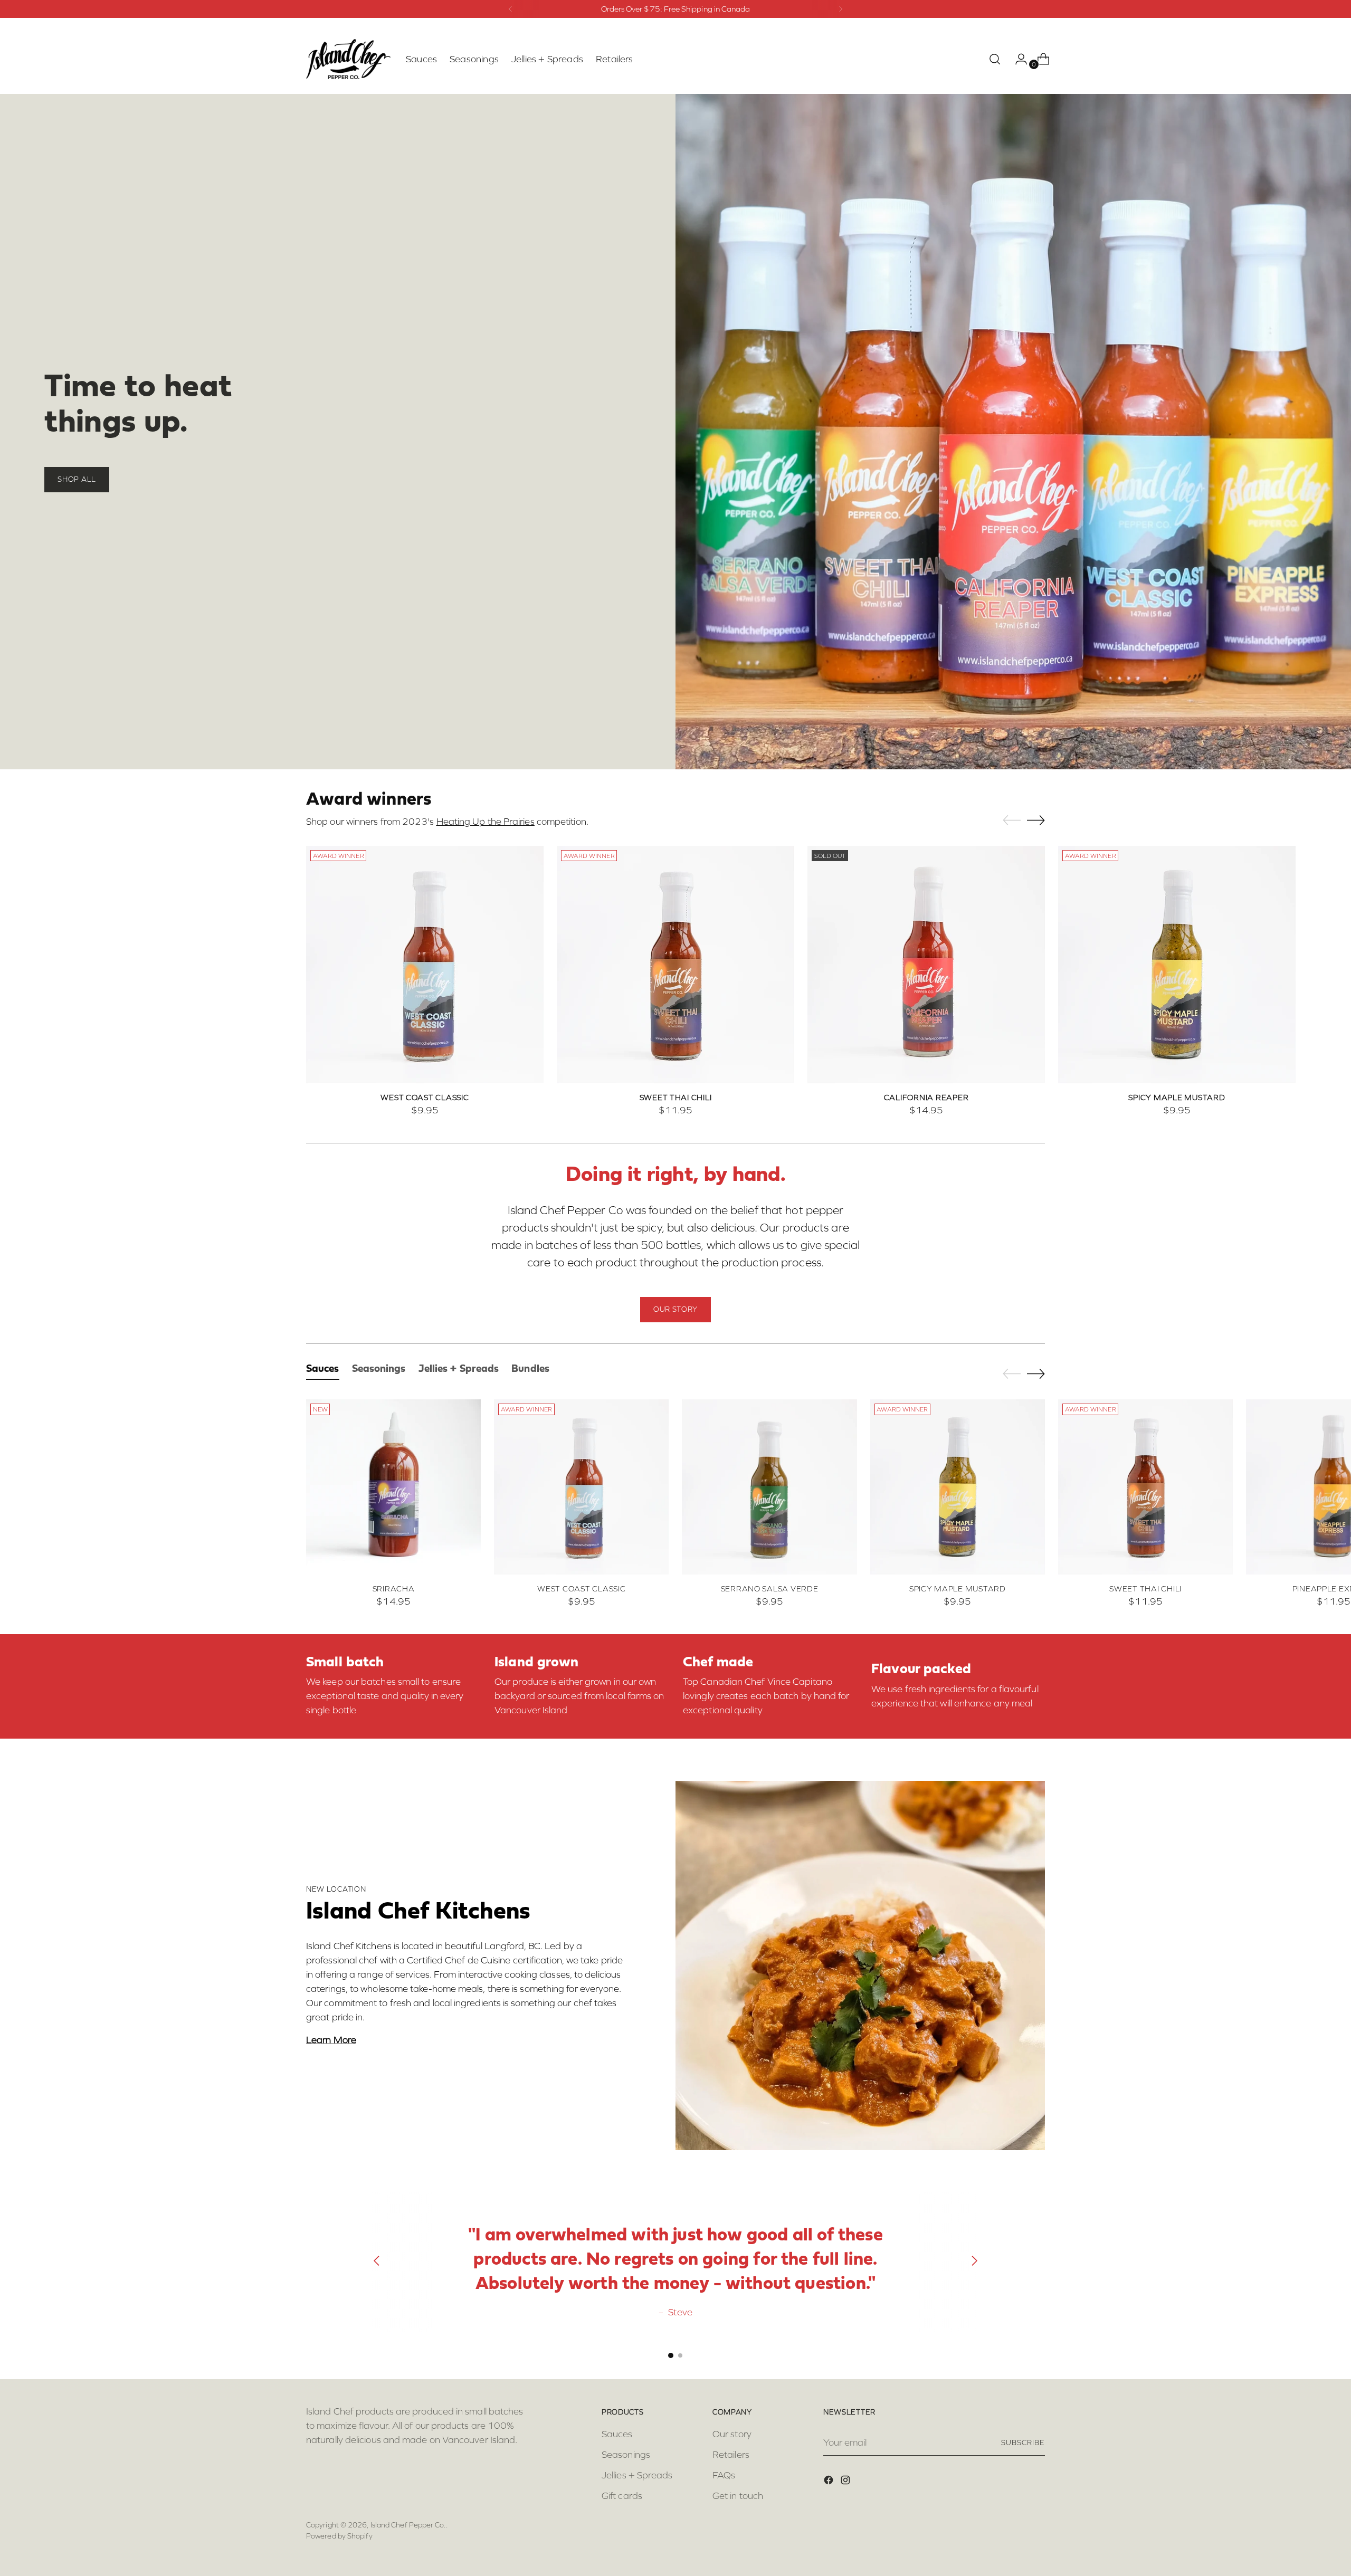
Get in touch (738, 2496)
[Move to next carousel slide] (1036, 820)
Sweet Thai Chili (676, 1098)
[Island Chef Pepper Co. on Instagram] (846, 2482)
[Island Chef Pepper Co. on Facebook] (830, 2482)
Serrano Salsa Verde (770, 1589)
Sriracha (394, 1589)
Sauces (617, 2434)
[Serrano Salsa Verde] (769, 1487)
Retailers (731, 2455)
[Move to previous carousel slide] (1012, 820)
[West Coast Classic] (425, 965)
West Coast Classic (425, 1098)
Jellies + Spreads (637, 2475)
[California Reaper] (926, 965)
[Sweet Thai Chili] (675, 965)
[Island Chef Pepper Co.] (348, 59)
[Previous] (510, 9)
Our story (732, 2434)
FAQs (724, 2475)
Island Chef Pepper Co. (408, 2525)
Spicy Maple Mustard (1177, 1098)
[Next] (841, 9)
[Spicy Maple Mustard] (1177, 965)
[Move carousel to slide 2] (680, 2355)
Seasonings (626, 2455)
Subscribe (1023, 2443)
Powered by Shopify (339, 2536)
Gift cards (622, 2496)
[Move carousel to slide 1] (671, 2355)
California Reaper (926, 1098)
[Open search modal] (995, 59)
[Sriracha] (393, 1487)
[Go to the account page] (1017, 59)
